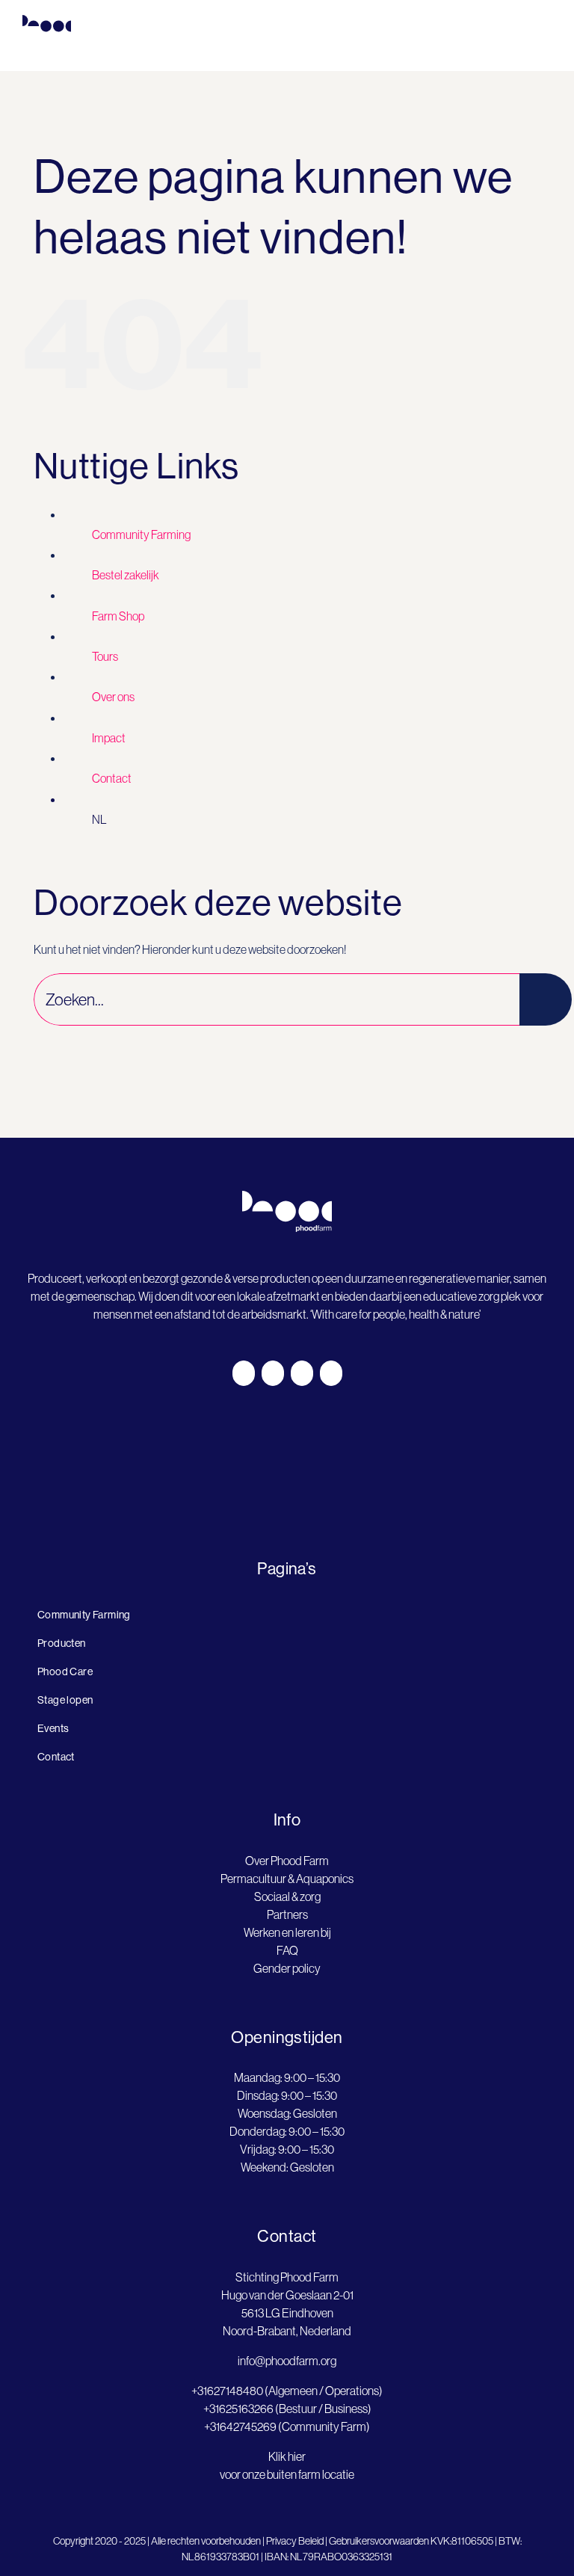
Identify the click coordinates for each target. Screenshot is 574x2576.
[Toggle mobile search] (519, 48)
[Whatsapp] (331, 1373)
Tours (105, 656)
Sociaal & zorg (287, 1896)
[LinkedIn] (302, 1373)
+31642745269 (240, 2426)
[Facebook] (244, 1373)
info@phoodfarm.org (287, 2361)
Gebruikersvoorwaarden (379, 2541)
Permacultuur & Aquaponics (287, 1879)
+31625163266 (238, 2409)
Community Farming (141, 534)
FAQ (287, 1950)
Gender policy (287, 1968)
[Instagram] (273, 1373)
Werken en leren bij (287, 1932)
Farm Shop (118, 616)
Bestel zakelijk (126, 575)
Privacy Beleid (295, 2541)
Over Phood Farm (287, 1861)
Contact (112, 778)
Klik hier (287, 2456)
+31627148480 (227, 2391)
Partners (287, 1914)
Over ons (113, 697)
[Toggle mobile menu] (546, 48)
